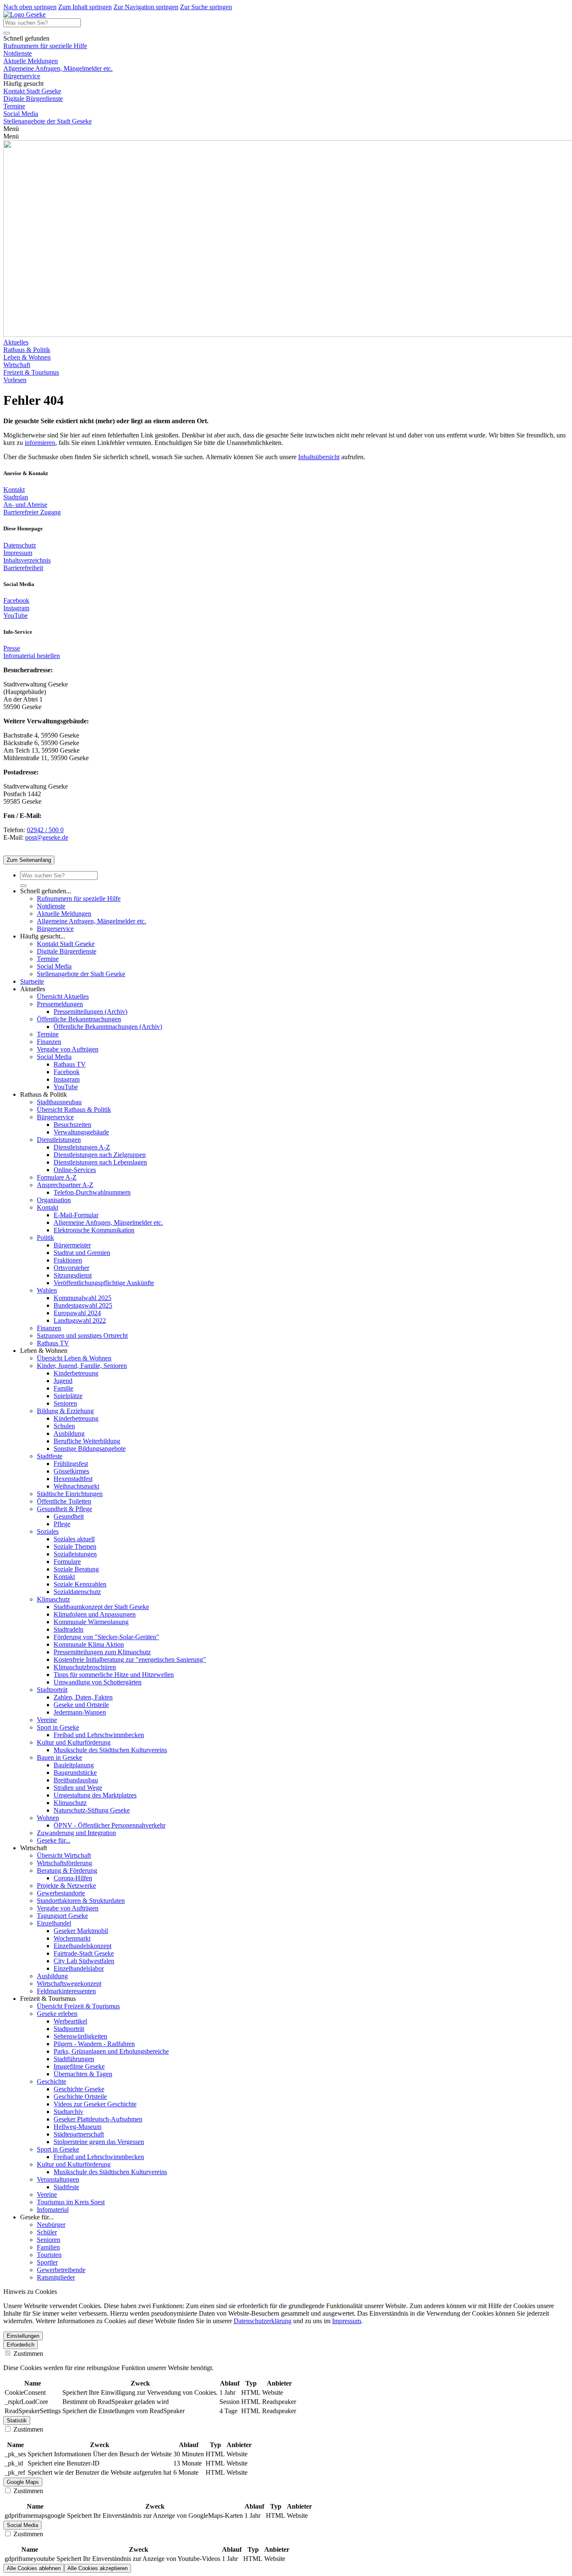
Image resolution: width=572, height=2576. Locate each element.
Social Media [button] (22, 2525)
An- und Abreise (25, 505)
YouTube (15, 616)
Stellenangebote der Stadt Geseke (48, 121)
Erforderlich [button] (21, 2345)
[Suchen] (7, 33)
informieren (40, 443)
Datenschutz (20, 545)
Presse (12, 648)
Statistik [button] (17, 2420)
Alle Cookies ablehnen (34, 2568)
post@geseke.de (47, 837)
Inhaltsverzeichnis (27, 560)
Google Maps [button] (23, 2482)
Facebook (16, 600)
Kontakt (14, 490)
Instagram (16, 608)
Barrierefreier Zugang (32, 512)
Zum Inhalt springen (85, 7)
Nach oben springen (30, 7)
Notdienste (18, 53)
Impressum (18, 553)
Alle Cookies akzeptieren (98, 2568)
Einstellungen (23, 2336)
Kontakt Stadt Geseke (32, 91)
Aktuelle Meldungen (31, 61)
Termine (14, 106)
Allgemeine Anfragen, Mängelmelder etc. (58, 68)
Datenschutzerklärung (263, 2321)
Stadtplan (16, 497)
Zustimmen (27, 2354)
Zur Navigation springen (146, 7)
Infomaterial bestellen (32, 656)
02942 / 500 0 (45, 830)
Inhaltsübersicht (319, 457)
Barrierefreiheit (23, 568)
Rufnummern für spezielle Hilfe (45, 46)
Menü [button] (11, 136)
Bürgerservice (22, 76)
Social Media (21, 114)
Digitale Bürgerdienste (33, 99)
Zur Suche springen (206, 7)
